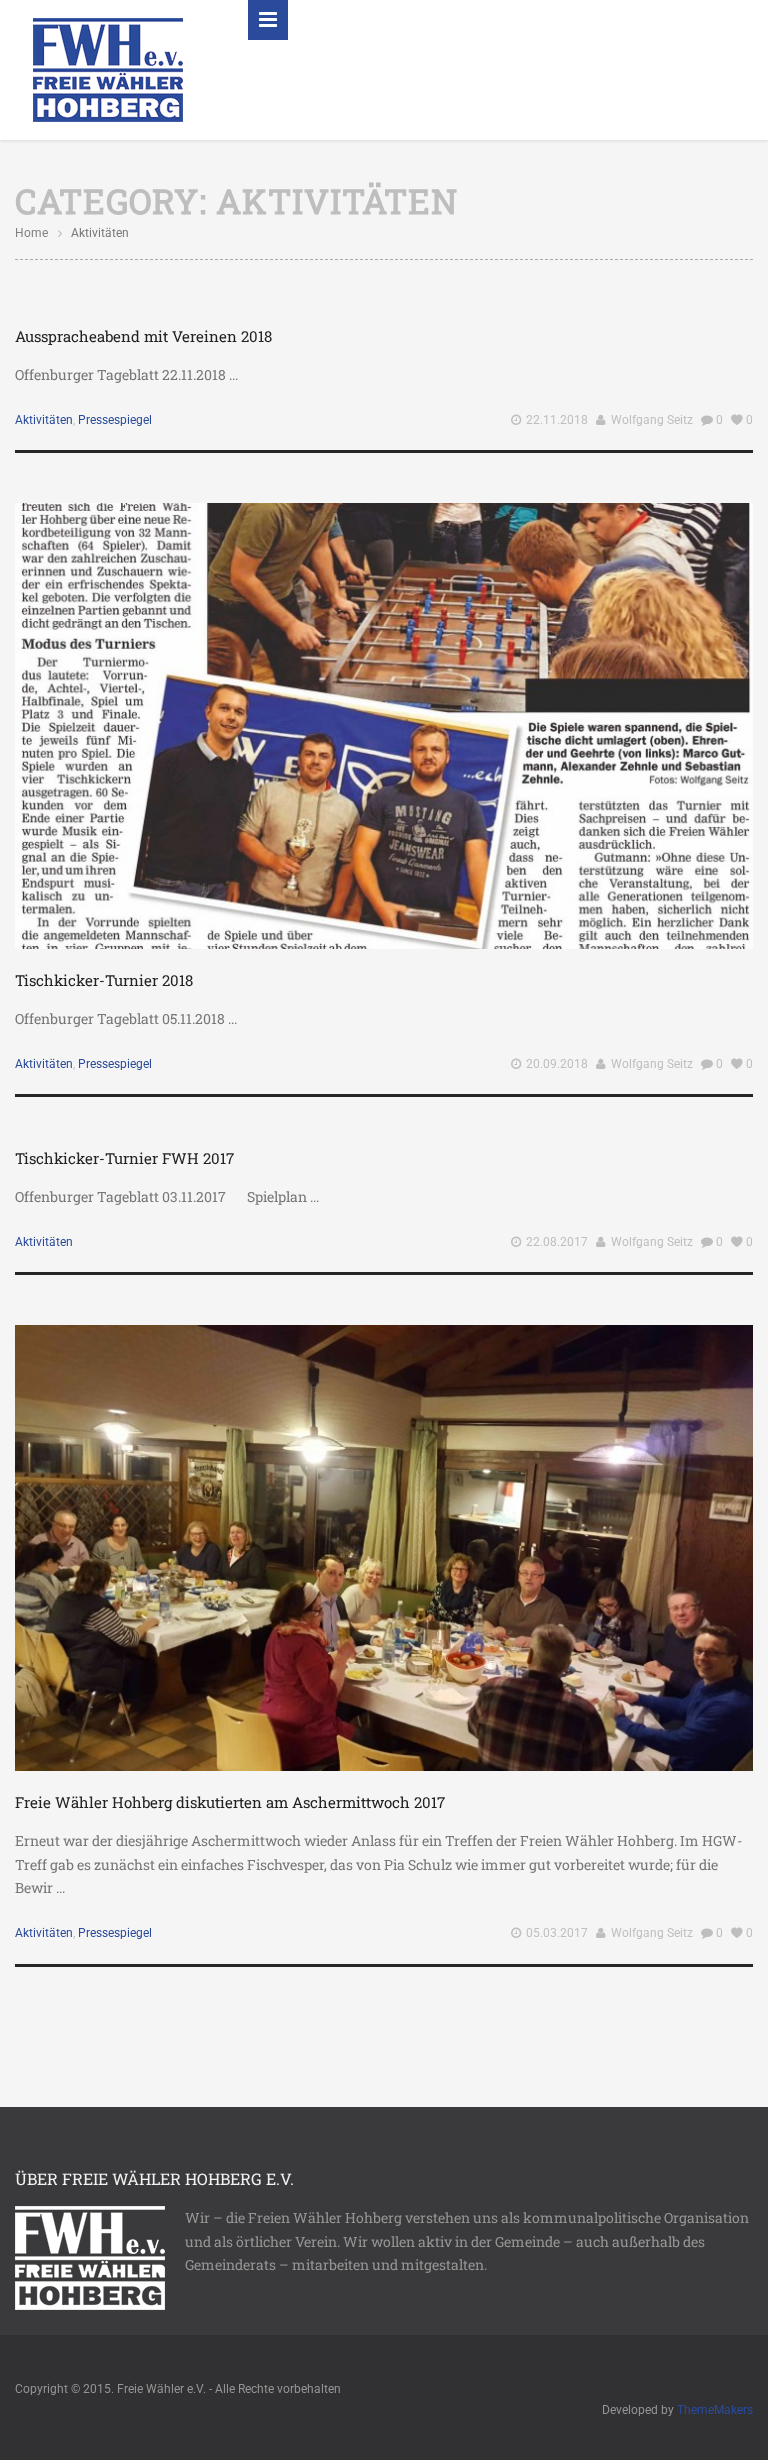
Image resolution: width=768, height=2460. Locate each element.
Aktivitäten (44, 420)
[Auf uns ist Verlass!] (108, 68)
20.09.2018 (557, 1064)
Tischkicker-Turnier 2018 (104, 980)
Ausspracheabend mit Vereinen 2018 (143, 336)
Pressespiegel (115, 420)
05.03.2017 (557, 1933)
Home (31, 233)
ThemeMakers (715, 2410)
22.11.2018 (557, 420)
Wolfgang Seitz (652, 420)
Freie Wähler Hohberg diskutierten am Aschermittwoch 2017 (230, 1802)
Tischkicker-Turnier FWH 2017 (124, 1158)
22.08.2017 (557, 1242)
